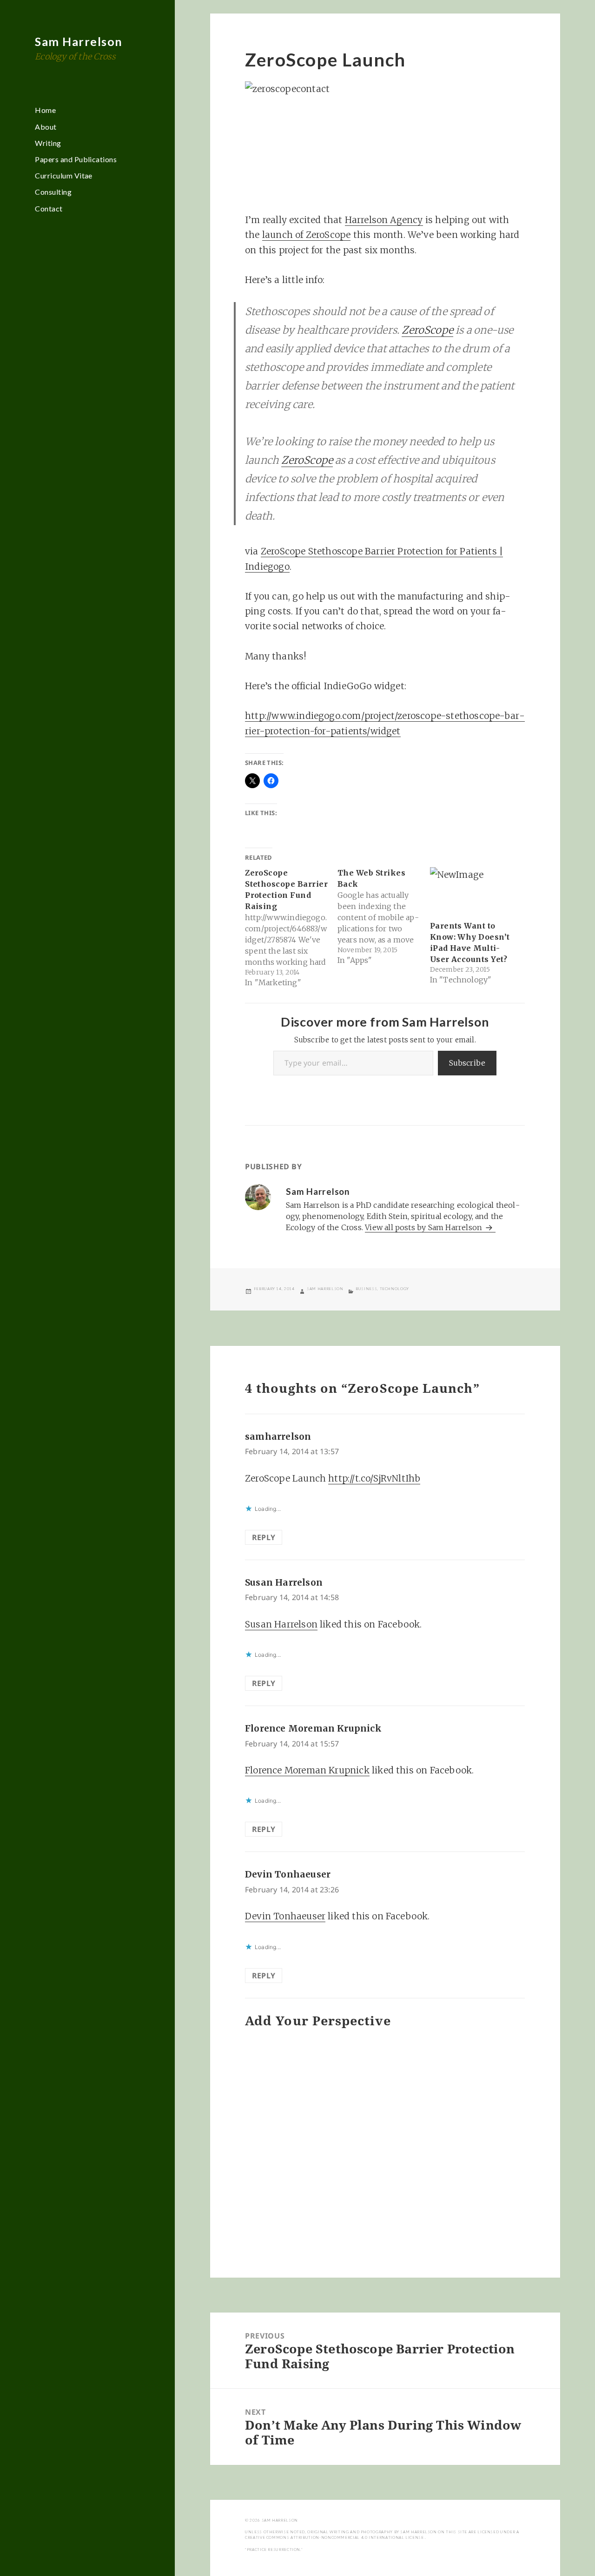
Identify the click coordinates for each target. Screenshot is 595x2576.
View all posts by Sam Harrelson (424, 1227)
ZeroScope (427, 330)
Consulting (53, 192)
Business (366, 1289)
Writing (48, 143)
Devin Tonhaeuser (288, 1874)
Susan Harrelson (284, 1582)
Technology (394, 1289)
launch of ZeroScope (307, 235)
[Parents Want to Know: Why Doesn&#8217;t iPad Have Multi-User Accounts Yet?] (472, 891)
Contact (49, 208)
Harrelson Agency (384, 220)
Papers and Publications (76, 159)
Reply (264, 1537)
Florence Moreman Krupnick (313, 1728)
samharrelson (278, 1436)
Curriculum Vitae (64, 175)
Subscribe (467, 1063)
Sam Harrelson (79, 41)
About (46, 127)
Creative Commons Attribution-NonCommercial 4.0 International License (335, 2537)
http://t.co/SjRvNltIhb (374, 1478)
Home (45, 110)
